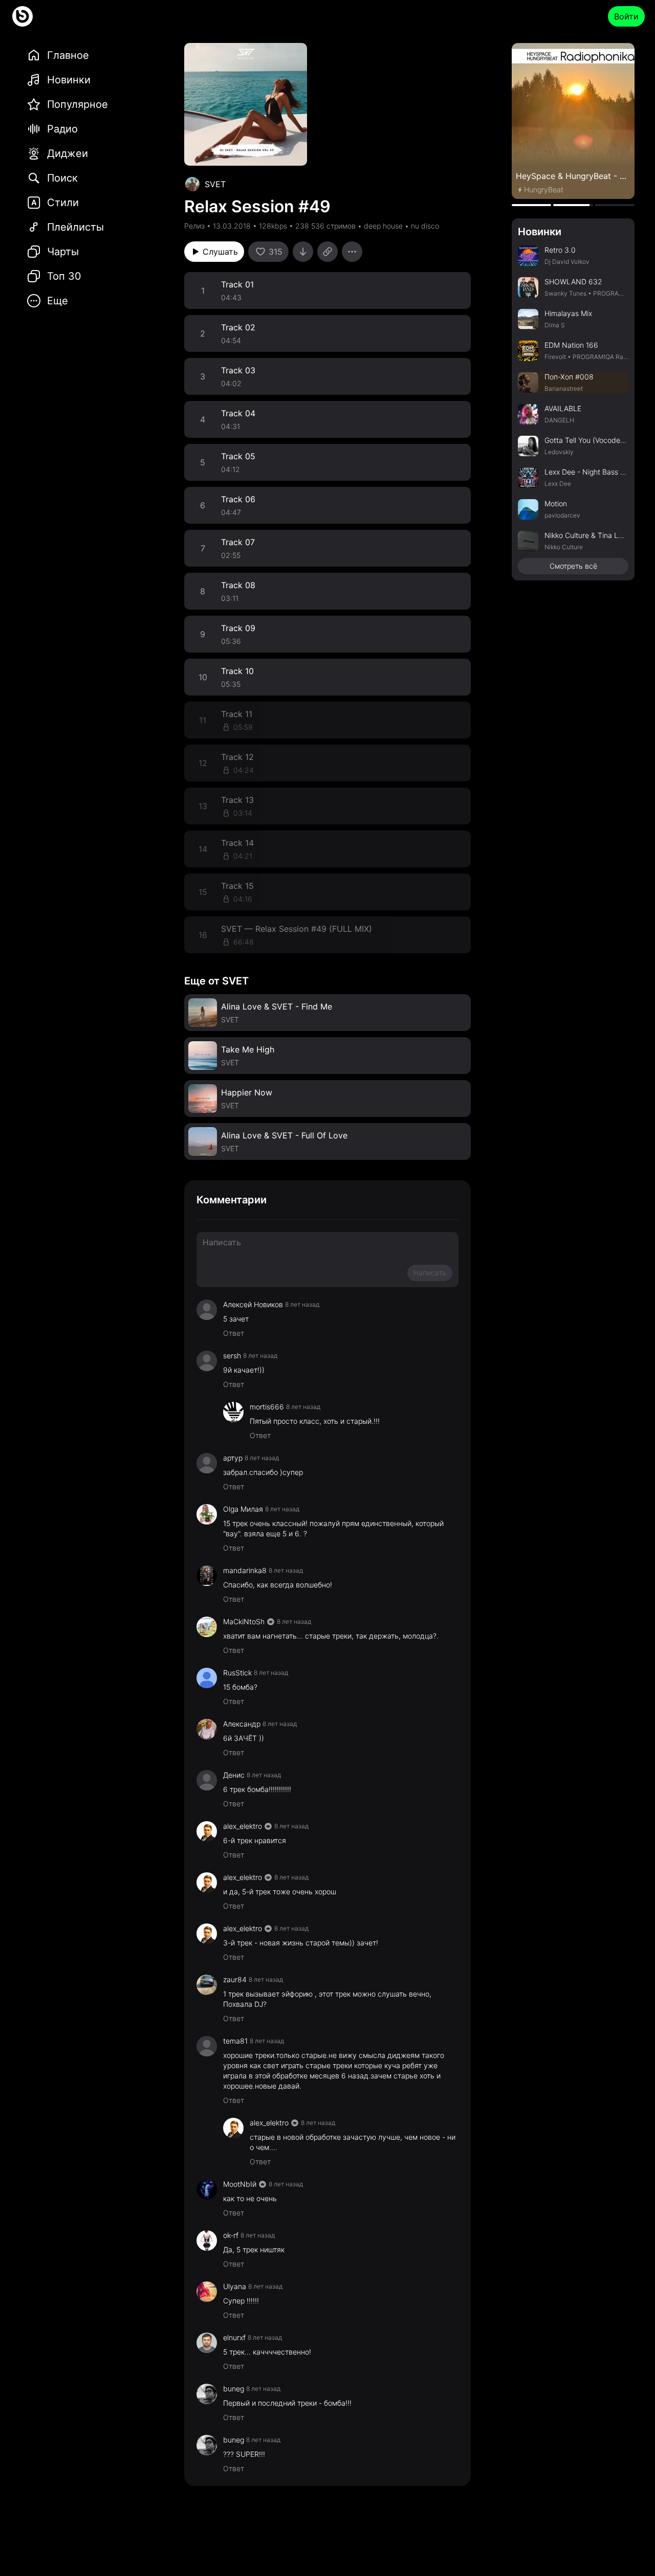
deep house (383, 226)
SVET (215, 184)
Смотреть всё (573, 566)
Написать (430, 1273)
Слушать (220, 252)
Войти (626, 16)
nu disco (425, 226)
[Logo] (23, 16)
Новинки (540, 232)
